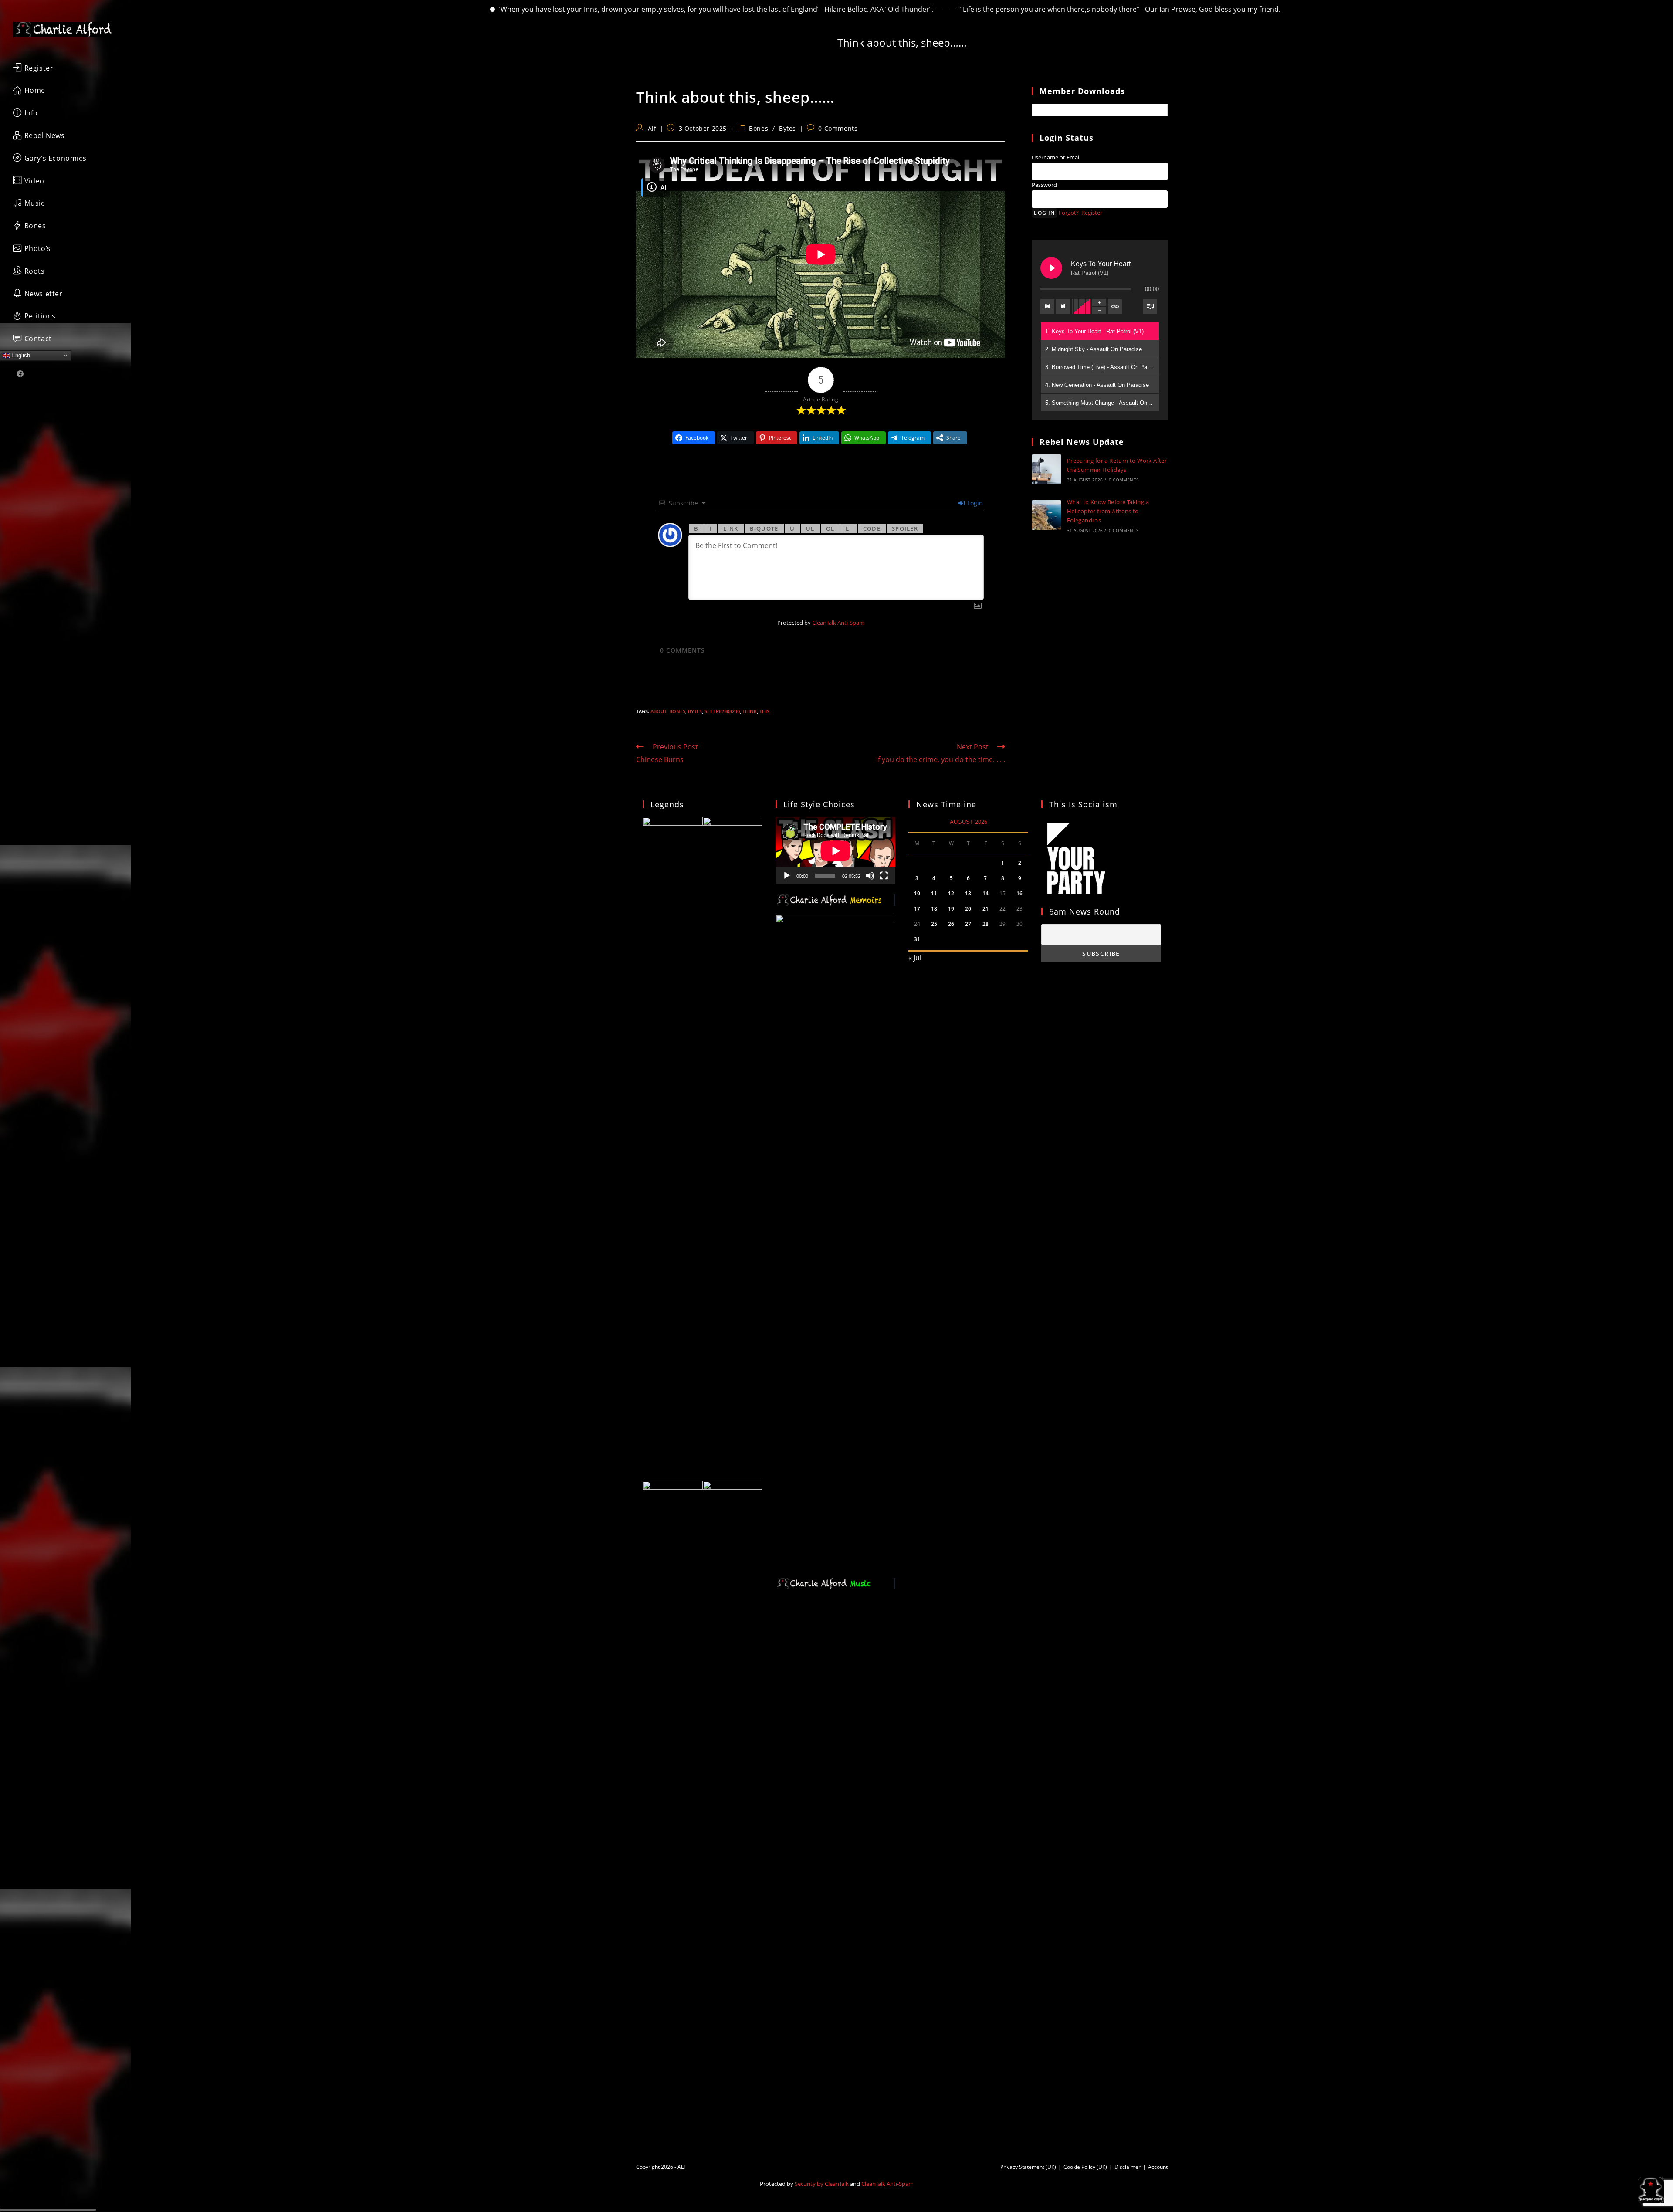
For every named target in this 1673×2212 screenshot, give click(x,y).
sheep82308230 (722, 711)
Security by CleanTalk (822, 2184)
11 (934, 893)
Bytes (787, 128)
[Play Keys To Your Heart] (1051, 268)
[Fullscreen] (884, 876)
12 (951, 893)
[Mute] (870, 876)
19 (951, 909)
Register (1092, 213)
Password (1044, 185)
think (750, 711)
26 (951, 924)
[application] (835, 851)
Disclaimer (1128, 2167)
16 (1019, 893)
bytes (695, 711)
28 (986, 924)
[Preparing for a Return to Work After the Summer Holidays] (1046, 469)
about (659, 711)
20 (968, 909)
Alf (652, 128)
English (20, 355)
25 (934, 924)
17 (917, 909)
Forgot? (1069, 213)
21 (986, 909)
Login (974, 503)
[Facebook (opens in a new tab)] (20, 374)
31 (917, 939)
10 (917, 893)
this (764, 711)
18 (934, 909)
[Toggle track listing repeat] (1115, 306)
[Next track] (1063, 306)
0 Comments (838, 128)
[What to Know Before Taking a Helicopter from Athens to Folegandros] (1046, 515)
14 (986, 893)
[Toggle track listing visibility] (1150, 306)
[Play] (787, 876)
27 (968, 924)
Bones (759, 128)
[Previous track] (1047, 306)
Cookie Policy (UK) (1085, 2167)
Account (1158, 2167)
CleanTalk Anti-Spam (838, 623)
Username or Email (1056, 157)
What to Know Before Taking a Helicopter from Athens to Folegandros (1108, 511)
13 (968, 893)
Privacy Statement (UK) (1028, 2167)
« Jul (915, 958)
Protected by (821, 623)
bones (677, 711)
